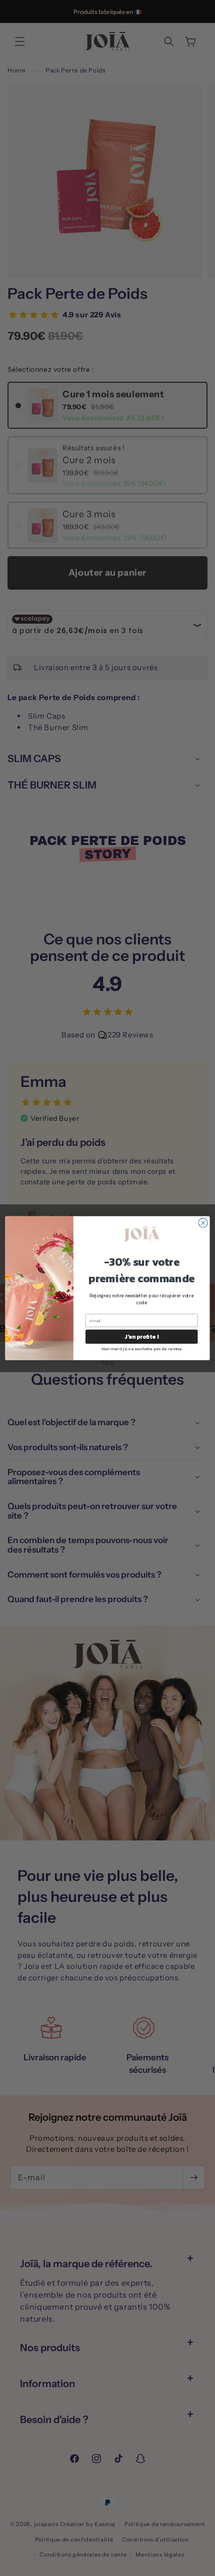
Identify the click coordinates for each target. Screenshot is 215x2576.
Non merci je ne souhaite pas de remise (141, 1348)
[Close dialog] (203, 1223)
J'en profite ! (141, 1336)
